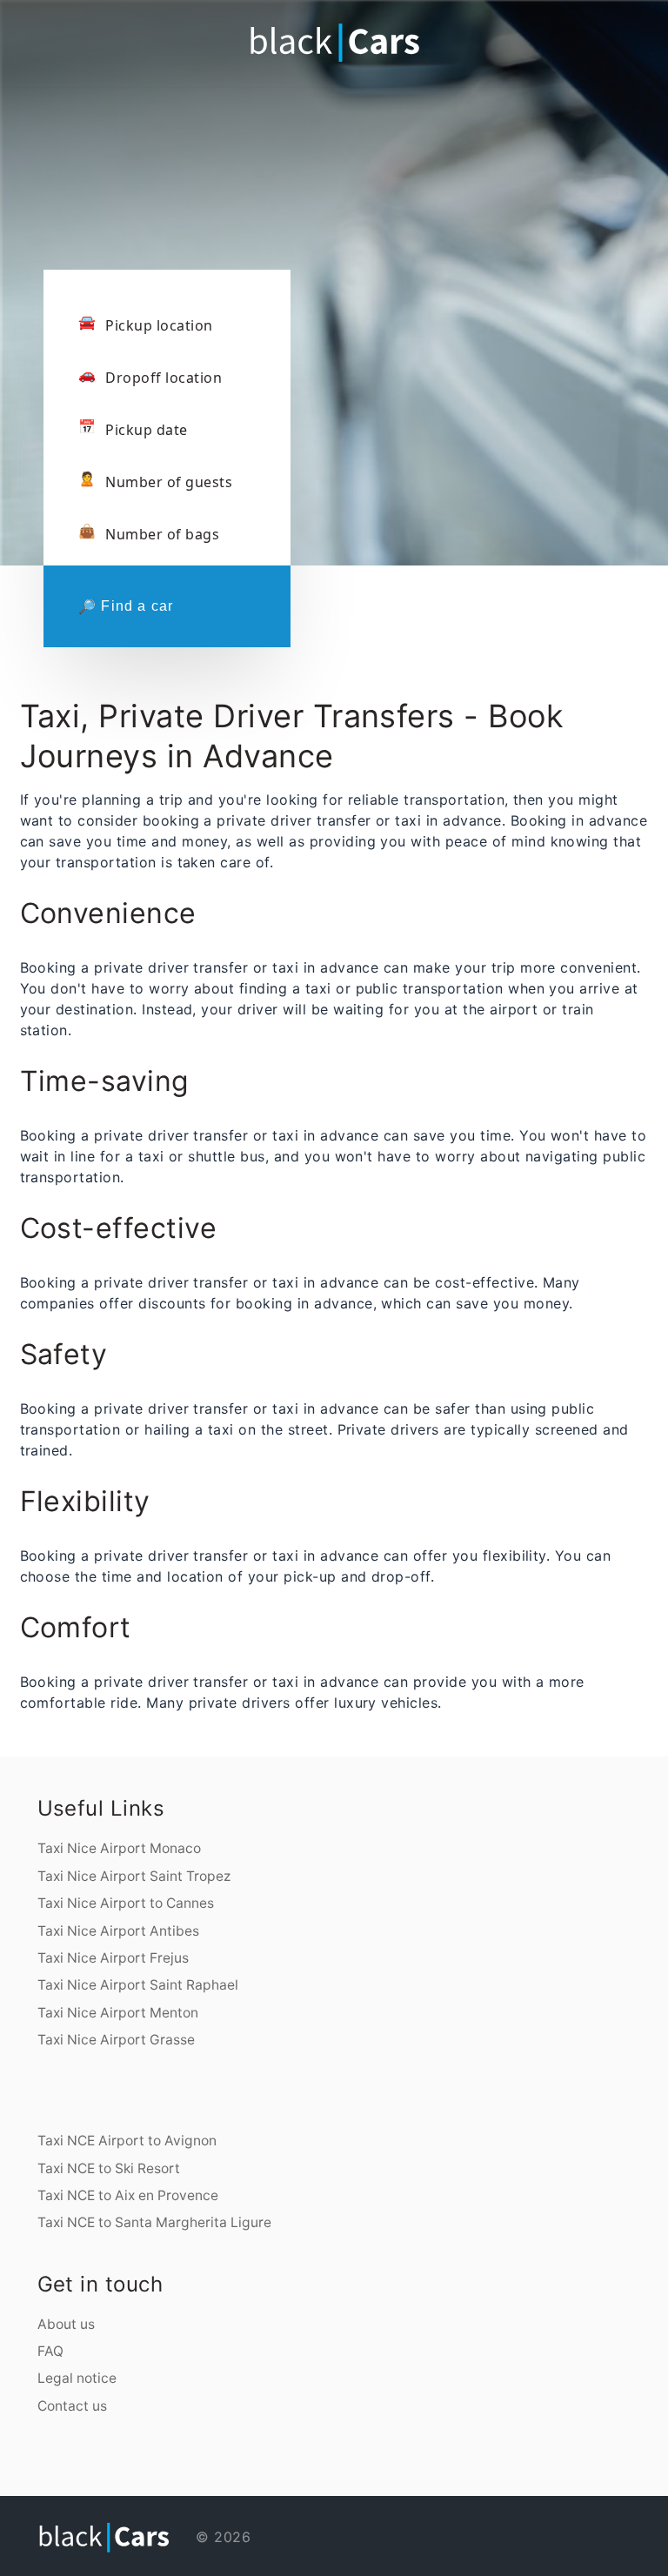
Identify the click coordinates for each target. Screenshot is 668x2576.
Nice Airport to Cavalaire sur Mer (550, 2465)
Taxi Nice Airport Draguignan (304, 2465)
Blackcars (202, 2477)
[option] (334, 226)
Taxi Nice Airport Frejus (113, 1958)
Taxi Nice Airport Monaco (119, 1848)
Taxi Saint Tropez (434, 2465)
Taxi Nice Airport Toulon (331, 2465)
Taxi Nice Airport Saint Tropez (134, 1876)
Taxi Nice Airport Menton (118, 2013)
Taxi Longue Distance (350, 2477)
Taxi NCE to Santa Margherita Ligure (154, 2222)
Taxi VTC (230, 2477)
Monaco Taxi (332, 2477)
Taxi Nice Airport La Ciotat (383, 2465)
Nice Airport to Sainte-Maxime (517, 2465)
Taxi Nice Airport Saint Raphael (138, 1985)
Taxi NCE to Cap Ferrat (117, 2477)
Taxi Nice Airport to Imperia (487, 2465)
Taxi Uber (321, 2477)
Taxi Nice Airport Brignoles (411, 2465)
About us (66, 2324)
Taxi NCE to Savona (621, 2465)
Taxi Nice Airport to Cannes (126, 1903)
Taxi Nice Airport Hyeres (356, 2465)
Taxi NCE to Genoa (29, 2477)
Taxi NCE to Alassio (577, 2465)
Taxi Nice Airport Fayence (275, 2465)
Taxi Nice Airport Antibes (118, 1931)
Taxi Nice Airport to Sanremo (458, 2465)
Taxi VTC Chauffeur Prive (247, 2477)
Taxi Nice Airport (217, 2477)
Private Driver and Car (304, 2477)
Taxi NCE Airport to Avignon (127, 2141)
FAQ (50, 2351)
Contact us (72, 2406)
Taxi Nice (244, 2465)
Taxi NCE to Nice (137, 2477)
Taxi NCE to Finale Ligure (599, 2465)
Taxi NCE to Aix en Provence (128, 2195)
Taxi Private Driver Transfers (276, 2477)
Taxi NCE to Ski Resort (109, 2168)
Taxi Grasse (255, 2465)
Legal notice (77, 2378)
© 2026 (221, 2537)
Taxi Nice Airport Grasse (116, 2040)
